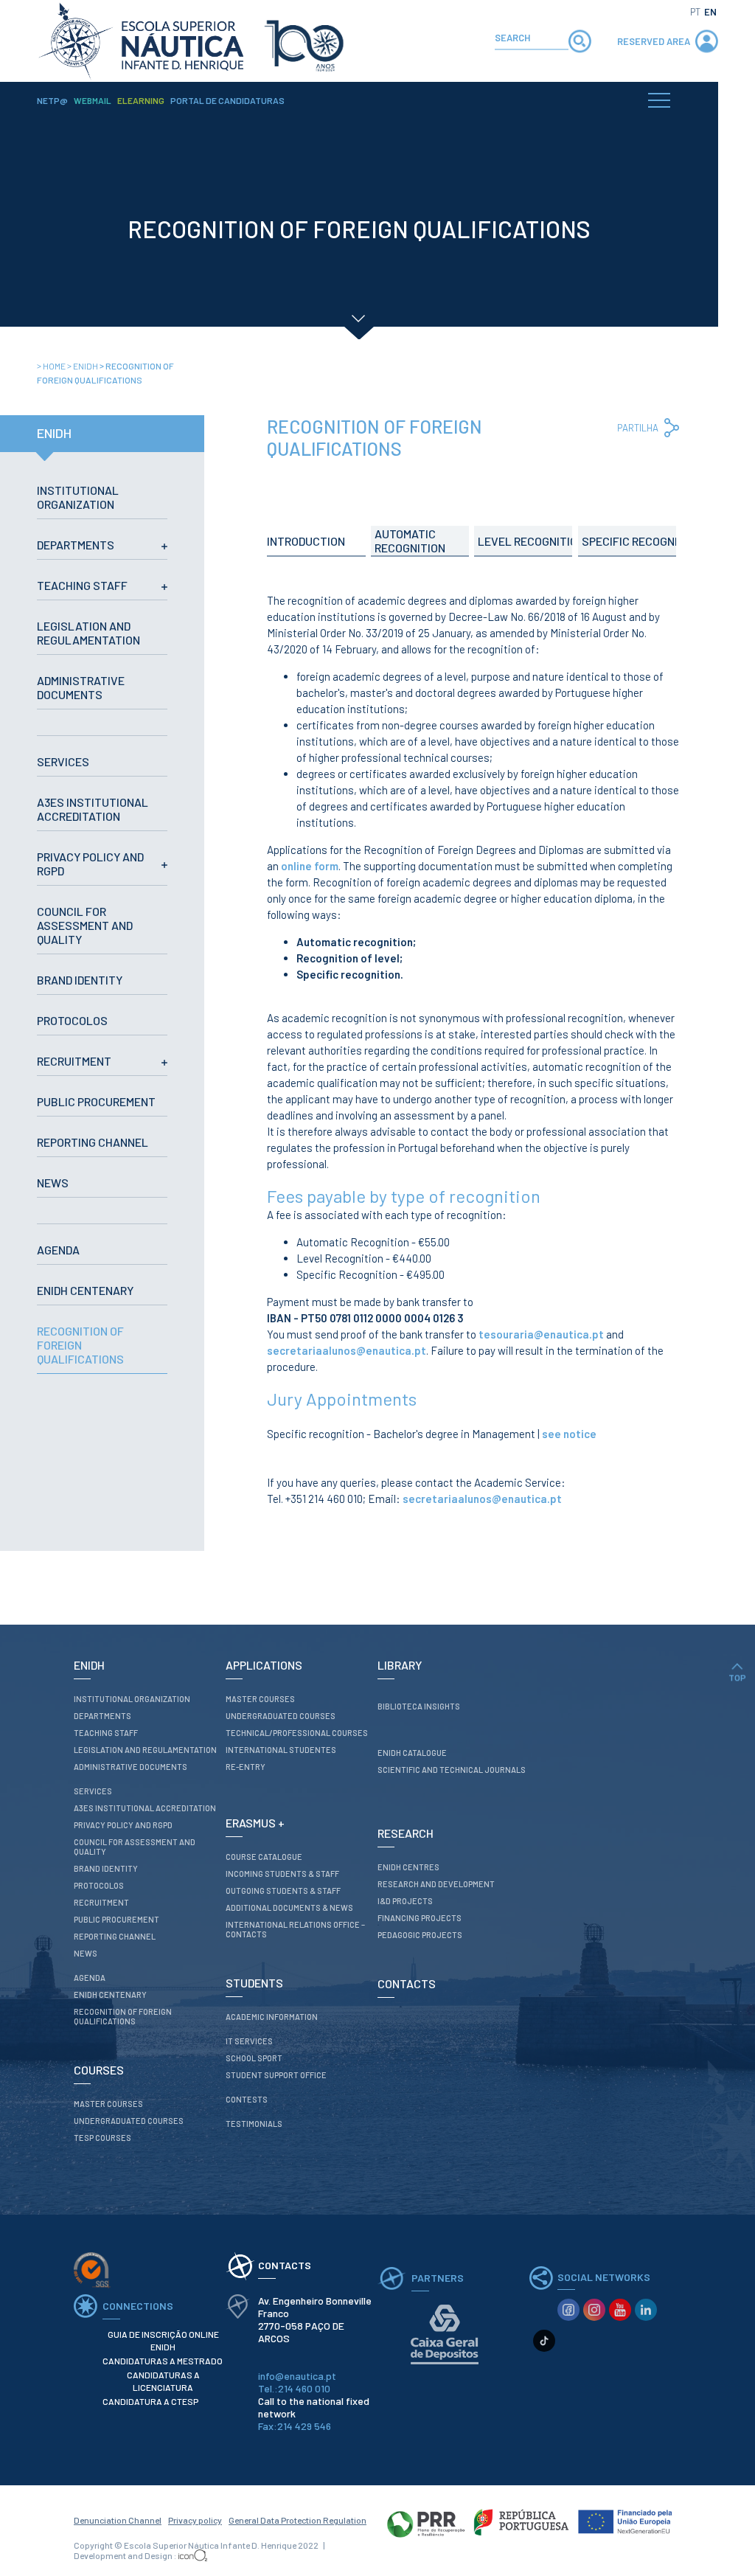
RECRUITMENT (74, 1061)
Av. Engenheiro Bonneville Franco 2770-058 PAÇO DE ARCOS (315, 2319)
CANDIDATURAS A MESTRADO (163, 2361)
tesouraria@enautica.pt (541, 1334)
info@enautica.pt (297, 2376)
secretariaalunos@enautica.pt (347, 1350)
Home (52, 366)
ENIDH (83, 366)
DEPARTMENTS (76, 545)
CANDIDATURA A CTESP (150, 2401)
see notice (569, 1434)
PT (695, 12)
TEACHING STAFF (82, 585)
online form (310, 866)
